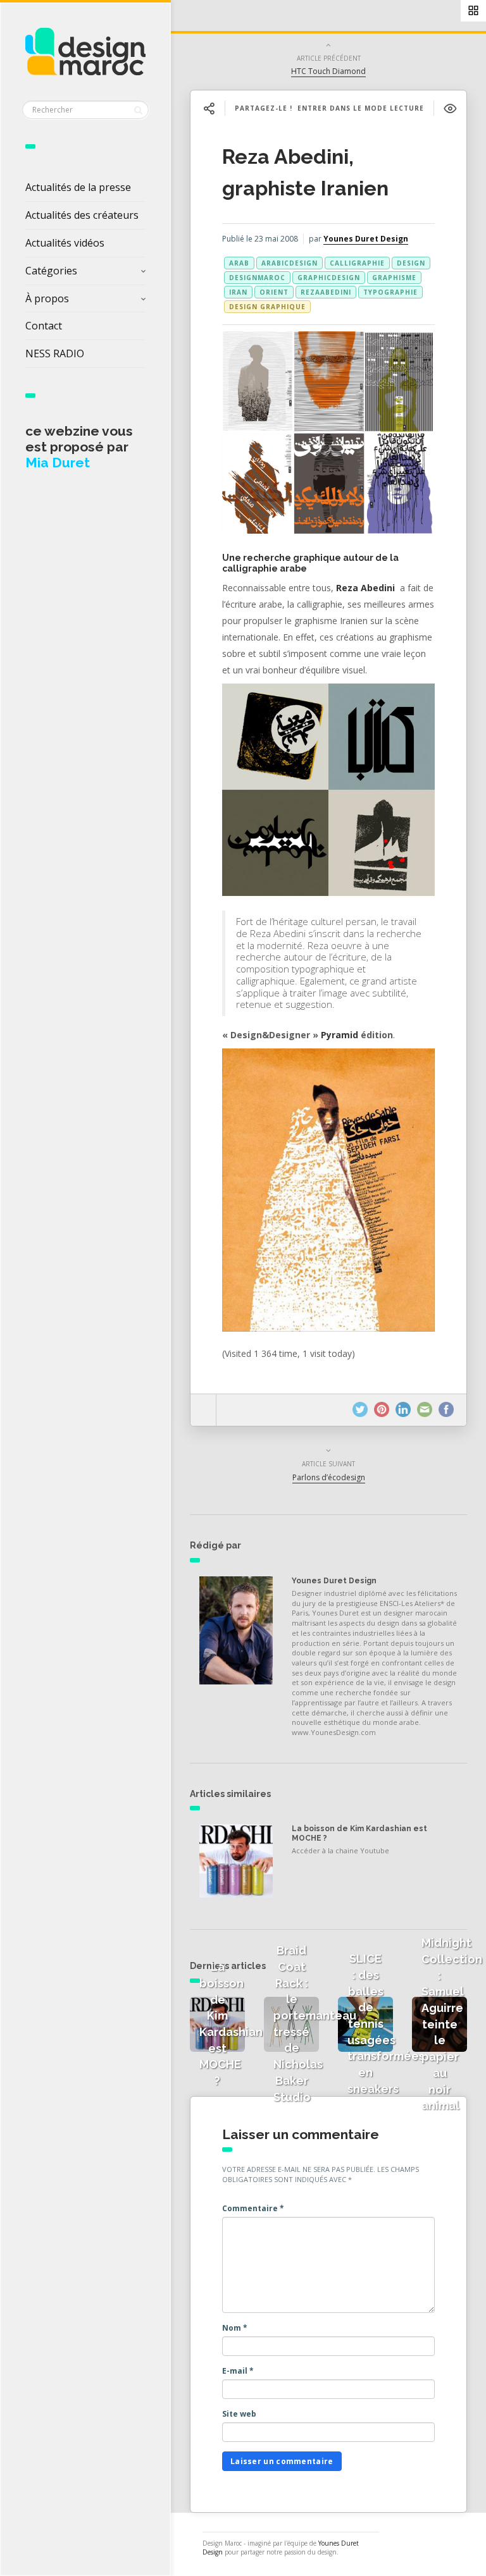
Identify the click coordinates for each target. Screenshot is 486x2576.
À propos (47, 298)
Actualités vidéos (65, 243)
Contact (44, 326)
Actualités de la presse (78, 187)
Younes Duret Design (366, 239)
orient (274, 292)
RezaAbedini (326, 292)
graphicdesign (329, 278)
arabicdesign (290, 263)
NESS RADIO (55, 353)
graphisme (394, 278)
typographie (390, 292)
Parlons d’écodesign (329, 1477)
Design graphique (267, 307)
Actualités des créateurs (82, 215)
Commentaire (253, 2208)
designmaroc (257, 278)
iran (238, 292)
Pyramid (340, 1035)
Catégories (51, 271)
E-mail (238, 2371)
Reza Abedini (365, 588)
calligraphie (357, 263)
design (411, 263)
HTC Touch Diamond (328, 71)
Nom (235, 2328)
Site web (239, 2414)
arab (239, 263)
